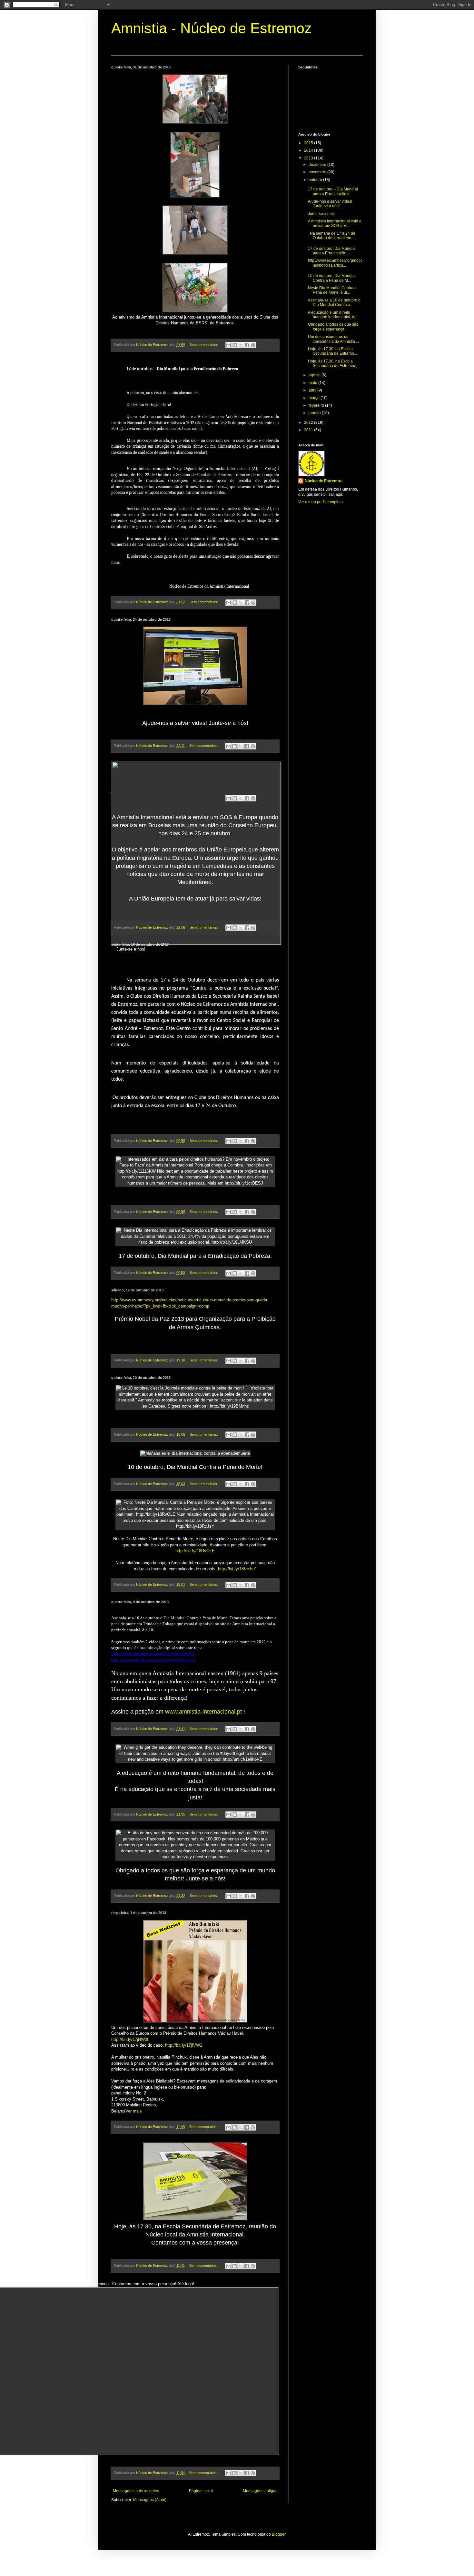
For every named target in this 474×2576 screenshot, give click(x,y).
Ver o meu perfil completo (321, 502)
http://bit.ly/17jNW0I (130, 2039)
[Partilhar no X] (241, 345)
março (315, 398)
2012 (309, 423)
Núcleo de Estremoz (323, 481)
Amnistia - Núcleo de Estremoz (212, 28)
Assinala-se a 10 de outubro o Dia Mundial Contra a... (334, 302)
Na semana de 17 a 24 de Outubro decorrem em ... (332, 236)
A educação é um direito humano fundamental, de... (334, 315)
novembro (318, 172)
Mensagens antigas (260, 2491)
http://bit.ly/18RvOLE (195, 1551)
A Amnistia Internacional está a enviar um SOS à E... (335, 223)
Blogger (279, 2534)
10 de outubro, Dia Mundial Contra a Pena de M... (332, 278)
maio (313, 383)
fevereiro (317, 405)
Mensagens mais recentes (136, 2491)
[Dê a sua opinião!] (235, 345)
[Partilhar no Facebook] (247, 345)
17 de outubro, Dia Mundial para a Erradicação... (332, 251)
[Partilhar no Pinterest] (253, 345)
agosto (315, 375)
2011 (309, 430)
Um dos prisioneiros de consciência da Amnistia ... (333, 339)
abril (313, 390)
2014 (309, 150)
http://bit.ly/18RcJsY (237, 1569)
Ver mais (134, 2111)
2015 (309, 143)
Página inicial (201, 2491)
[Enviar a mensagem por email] (229, 345)
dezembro (318, 165)
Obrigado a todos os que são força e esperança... (333, 327)
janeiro (315, 413)
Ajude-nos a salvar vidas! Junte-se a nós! (330, 204)
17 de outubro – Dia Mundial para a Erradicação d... (333, 191)
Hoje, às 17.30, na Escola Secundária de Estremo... (332, 351)
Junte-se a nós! (321, 214)
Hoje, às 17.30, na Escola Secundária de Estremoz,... (334, 363)
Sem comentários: (204, 345)
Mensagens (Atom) (150, 2500)
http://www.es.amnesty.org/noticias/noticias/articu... (335, 263)
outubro (316, 180)
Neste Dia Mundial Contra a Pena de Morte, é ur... (332, 290)
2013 (309, 158)
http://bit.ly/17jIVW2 (184, 2045)
